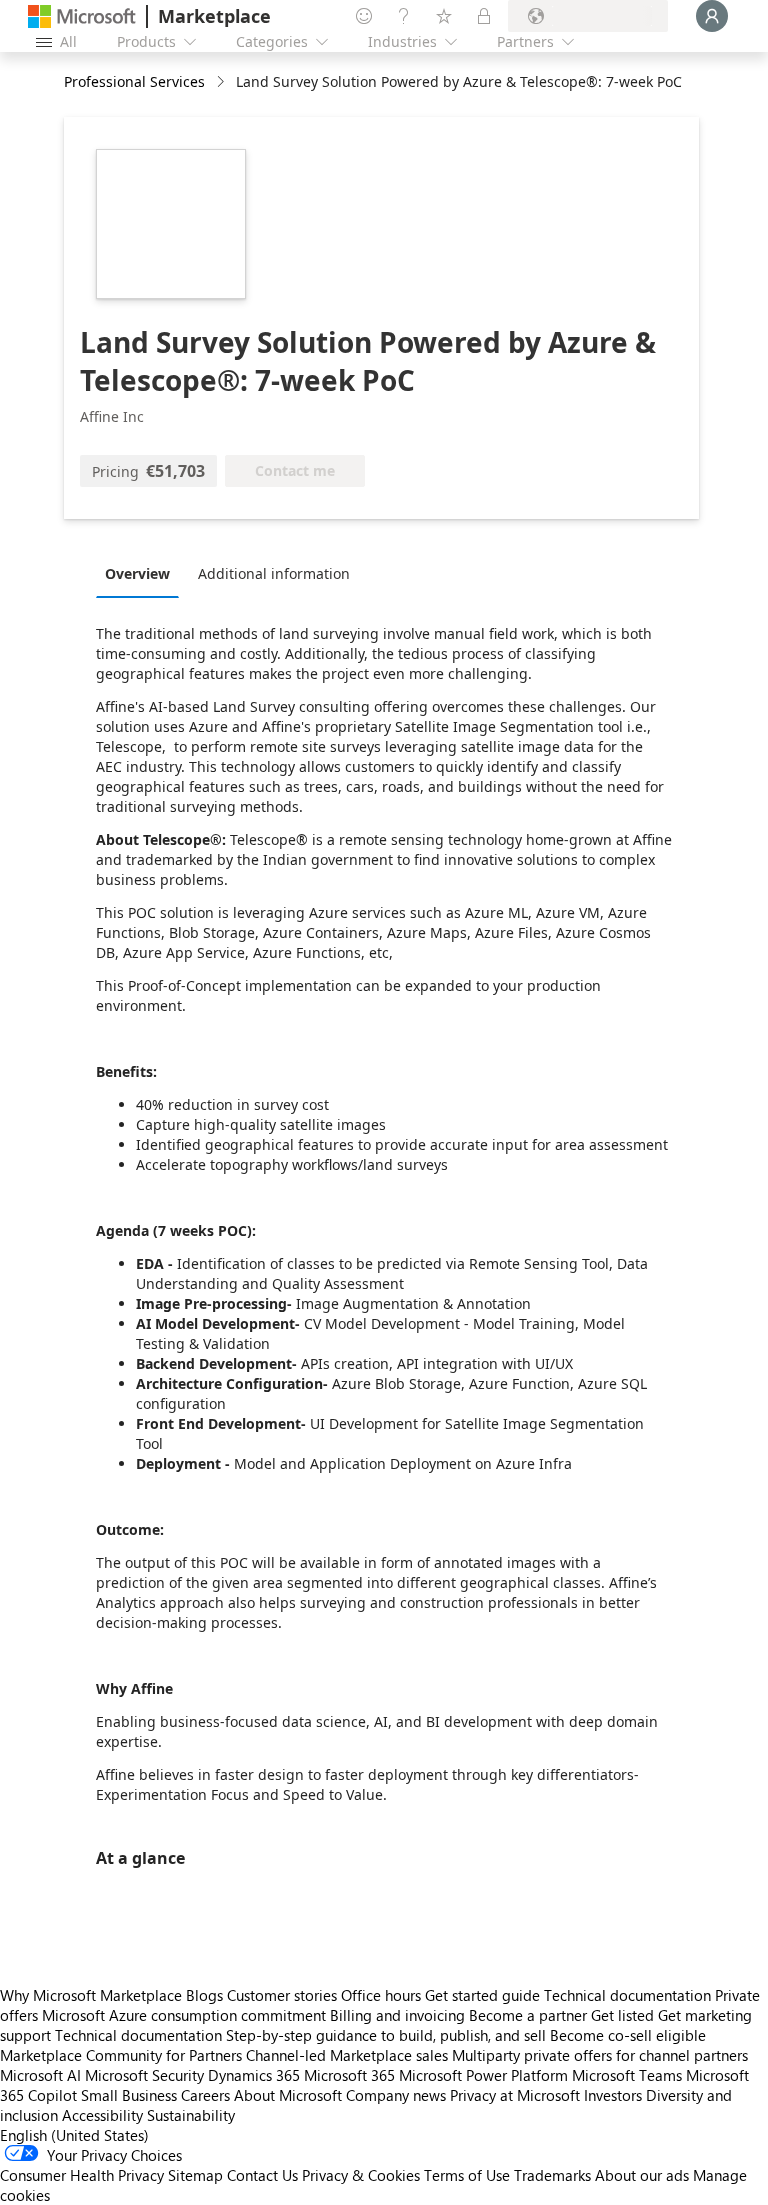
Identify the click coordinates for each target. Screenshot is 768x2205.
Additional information (274, 573)
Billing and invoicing (397, 2015)
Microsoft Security (144, 2075)
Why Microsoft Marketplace (91, 1995)
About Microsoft (288, 2095)
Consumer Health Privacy (82, 2175)
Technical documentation (627, 1995)
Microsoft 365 (349, 2075)
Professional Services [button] (134, 81)
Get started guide (482, 1995)
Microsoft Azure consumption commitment (186, 2015)
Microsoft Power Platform (483, 2075)
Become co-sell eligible (628, 2035)
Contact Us (262, 2175)
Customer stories (282, 1995)
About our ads (642, 2175)
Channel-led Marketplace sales (347, 2055)
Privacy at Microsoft (515, 2095)
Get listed (622, 2015)
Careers (205, 2095)
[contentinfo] (222, 82)
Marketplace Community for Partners (121, 2055)
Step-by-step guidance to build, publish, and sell (386, 2035)
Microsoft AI (40, 2075)
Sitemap (195, 2175)
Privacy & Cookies (361, 2175)
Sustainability (191, 2115)
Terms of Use (467, 2175)
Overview (137, 573)
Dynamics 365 (254, 2075)
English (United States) (74, 2135)
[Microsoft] (82, 16)
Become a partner (528, 2015)
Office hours (381, 1995)
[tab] (142, 573)
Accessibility (102, 2115)
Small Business (129, 2095)
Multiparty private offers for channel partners (600, 2055)
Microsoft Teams (627, 2075)
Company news (396, 2095)
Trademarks (552, 2175)
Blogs (204, 1995)
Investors (613, 2095)
